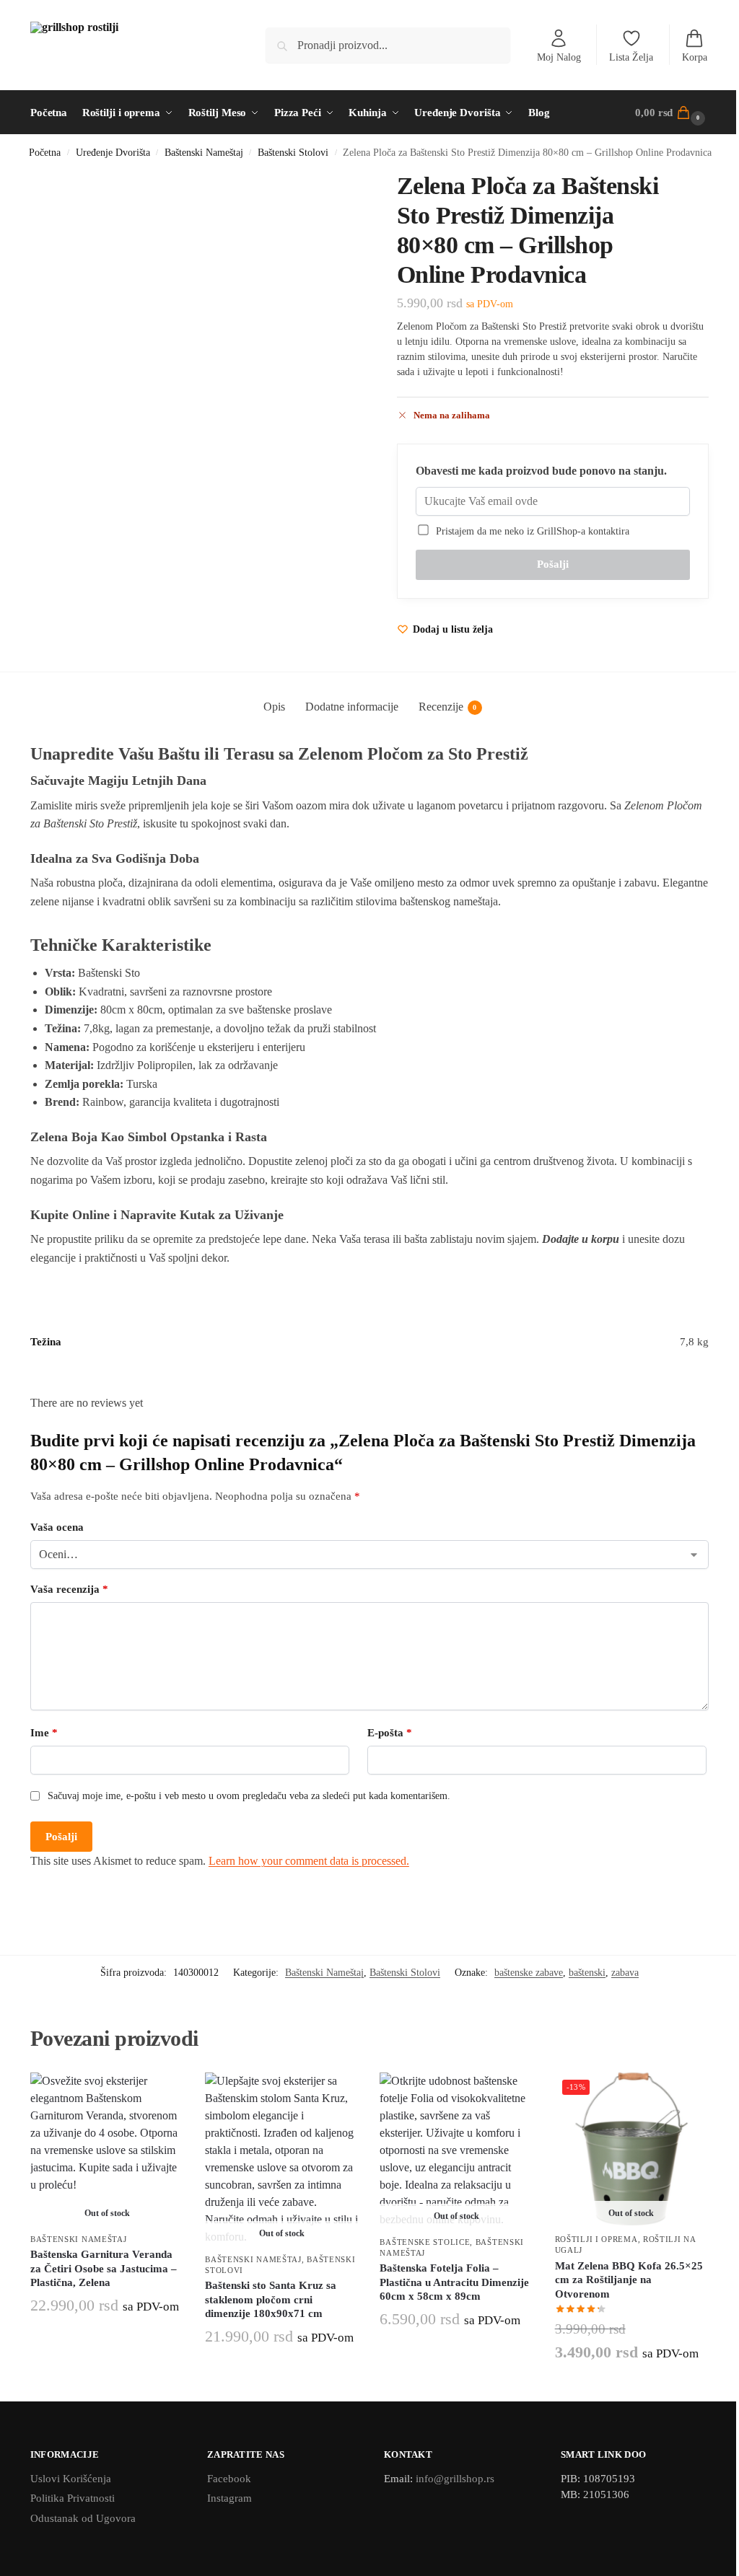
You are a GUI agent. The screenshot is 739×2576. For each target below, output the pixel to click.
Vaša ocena (57, 1527)
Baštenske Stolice (425, 2242)
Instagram (229, 2498)
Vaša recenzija (69, 1589)
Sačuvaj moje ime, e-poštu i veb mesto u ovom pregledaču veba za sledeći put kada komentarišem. (249, 1796)
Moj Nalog (559, 57)
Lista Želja (631, 57)
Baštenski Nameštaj (204, 153)
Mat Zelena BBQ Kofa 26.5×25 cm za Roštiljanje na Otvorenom (629, 2280)
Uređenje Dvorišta (113, 153)
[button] (672, 113)
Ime (44, 1733)
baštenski (587, 1973)
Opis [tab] (274, 707)
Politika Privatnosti (73, 2498)
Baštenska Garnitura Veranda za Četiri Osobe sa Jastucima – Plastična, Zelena (104, 2268)
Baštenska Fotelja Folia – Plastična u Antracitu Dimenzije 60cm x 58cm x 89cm (454, 2282)
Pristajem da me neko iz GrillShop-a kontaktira (530, 531)
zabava (625, 1973)
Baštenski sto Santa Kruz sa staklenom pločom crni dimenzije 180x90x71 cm (271, 2299)
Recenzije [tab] (448, 707)
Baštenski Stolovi (293, 153)
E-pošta (390, 1733)
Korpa (695, 57)
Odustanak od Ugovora (83, 2518)
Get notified (107, 2340)
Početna (45, 153)
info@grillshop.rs (455, 2479)
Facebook (229, 2479)
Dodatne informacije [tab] (352, 707)
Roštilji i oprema (596, 2239)
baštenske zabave (529, 1973)
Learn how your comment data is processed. (309, 1861)
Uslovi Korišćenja (71, 2479)
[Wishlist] (162, 2094)
